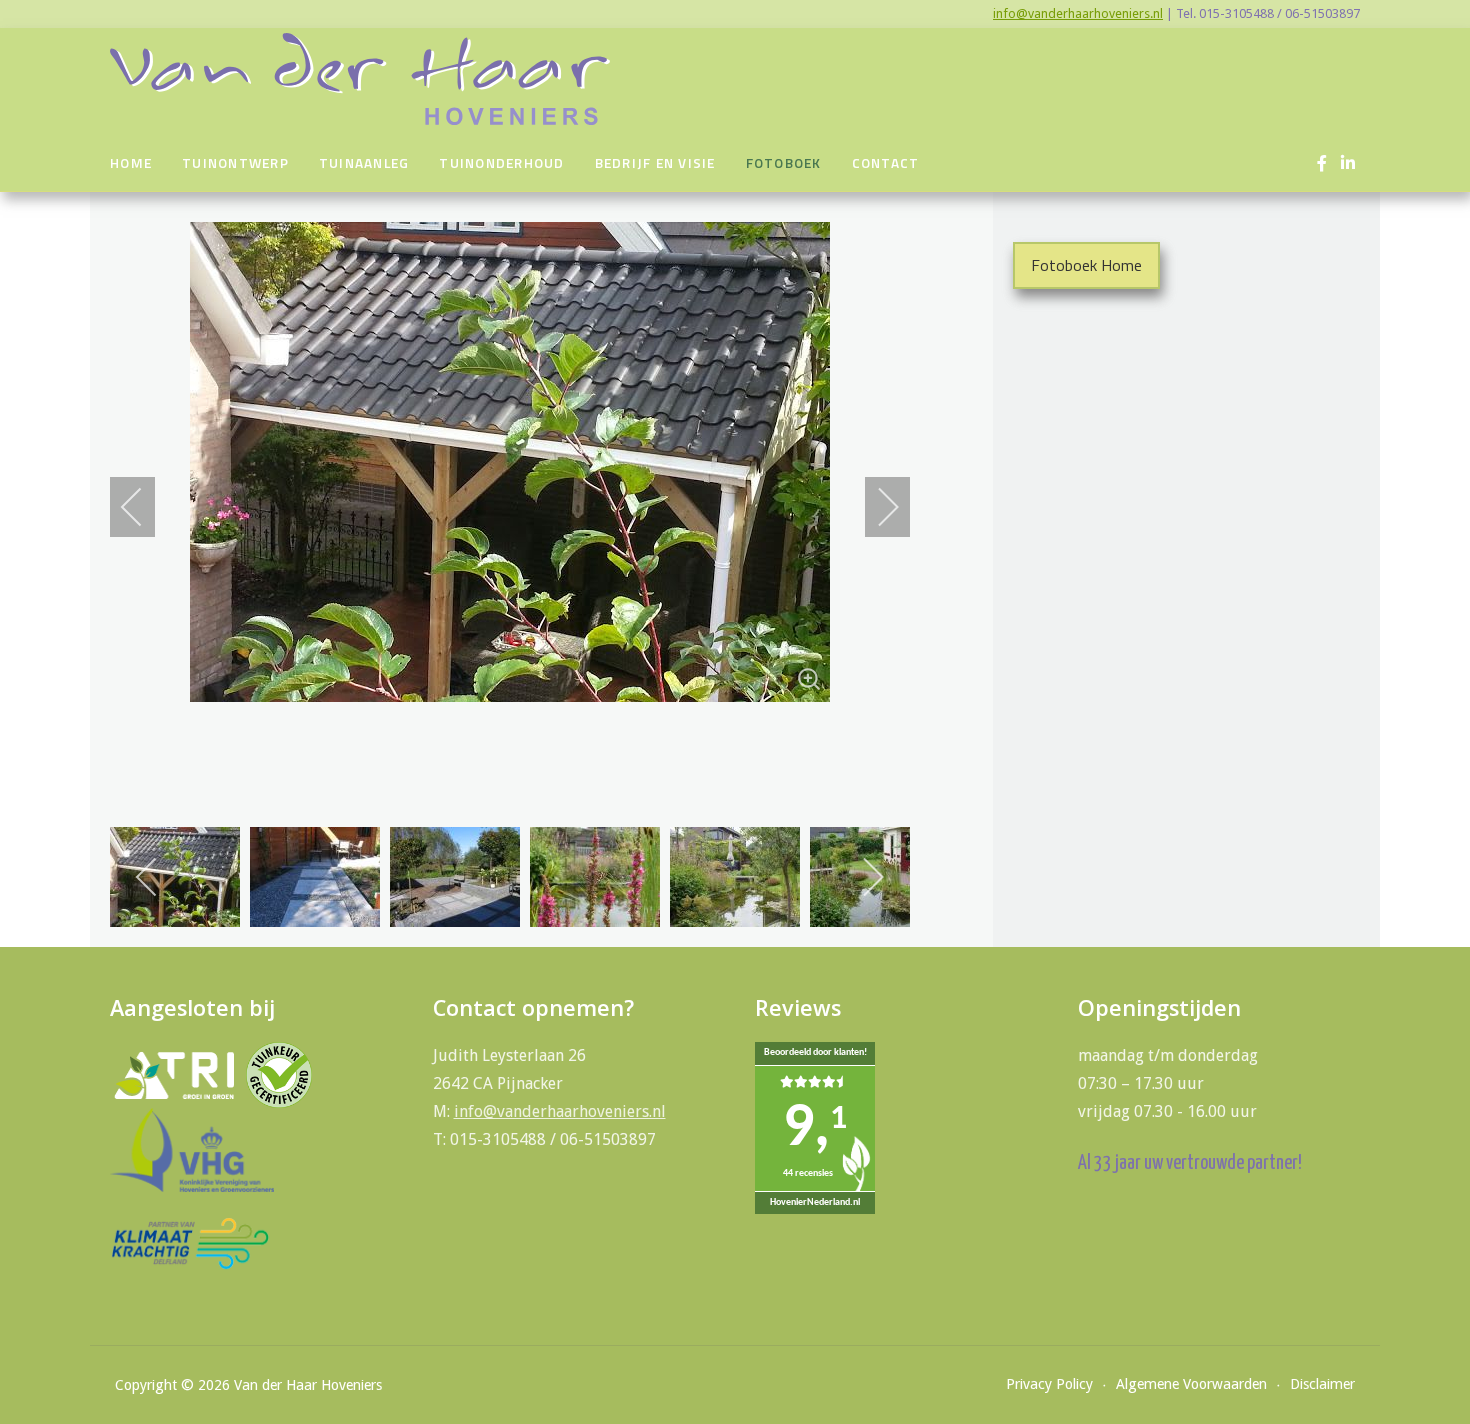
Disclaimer (1322, 1384)
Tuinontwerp (235, 163)
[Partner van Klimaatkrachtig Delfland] (190, 1242)
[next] (875, 507)
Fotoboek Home (1086, 265)
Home (131, 163)
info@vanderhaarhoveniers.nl (1078, 13)
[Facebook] (1321, 163)
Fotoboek (784, 163)
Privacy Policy (1049, 1384)
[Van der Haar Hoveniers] (360, 79)
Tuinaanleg (364, 163)
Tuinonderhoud (501, 163)
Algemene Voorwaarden (1191, 1384)
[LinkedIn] (1347, 163)
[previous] (145, 507)
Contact (886, 163)
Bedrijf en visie (655, 163)
